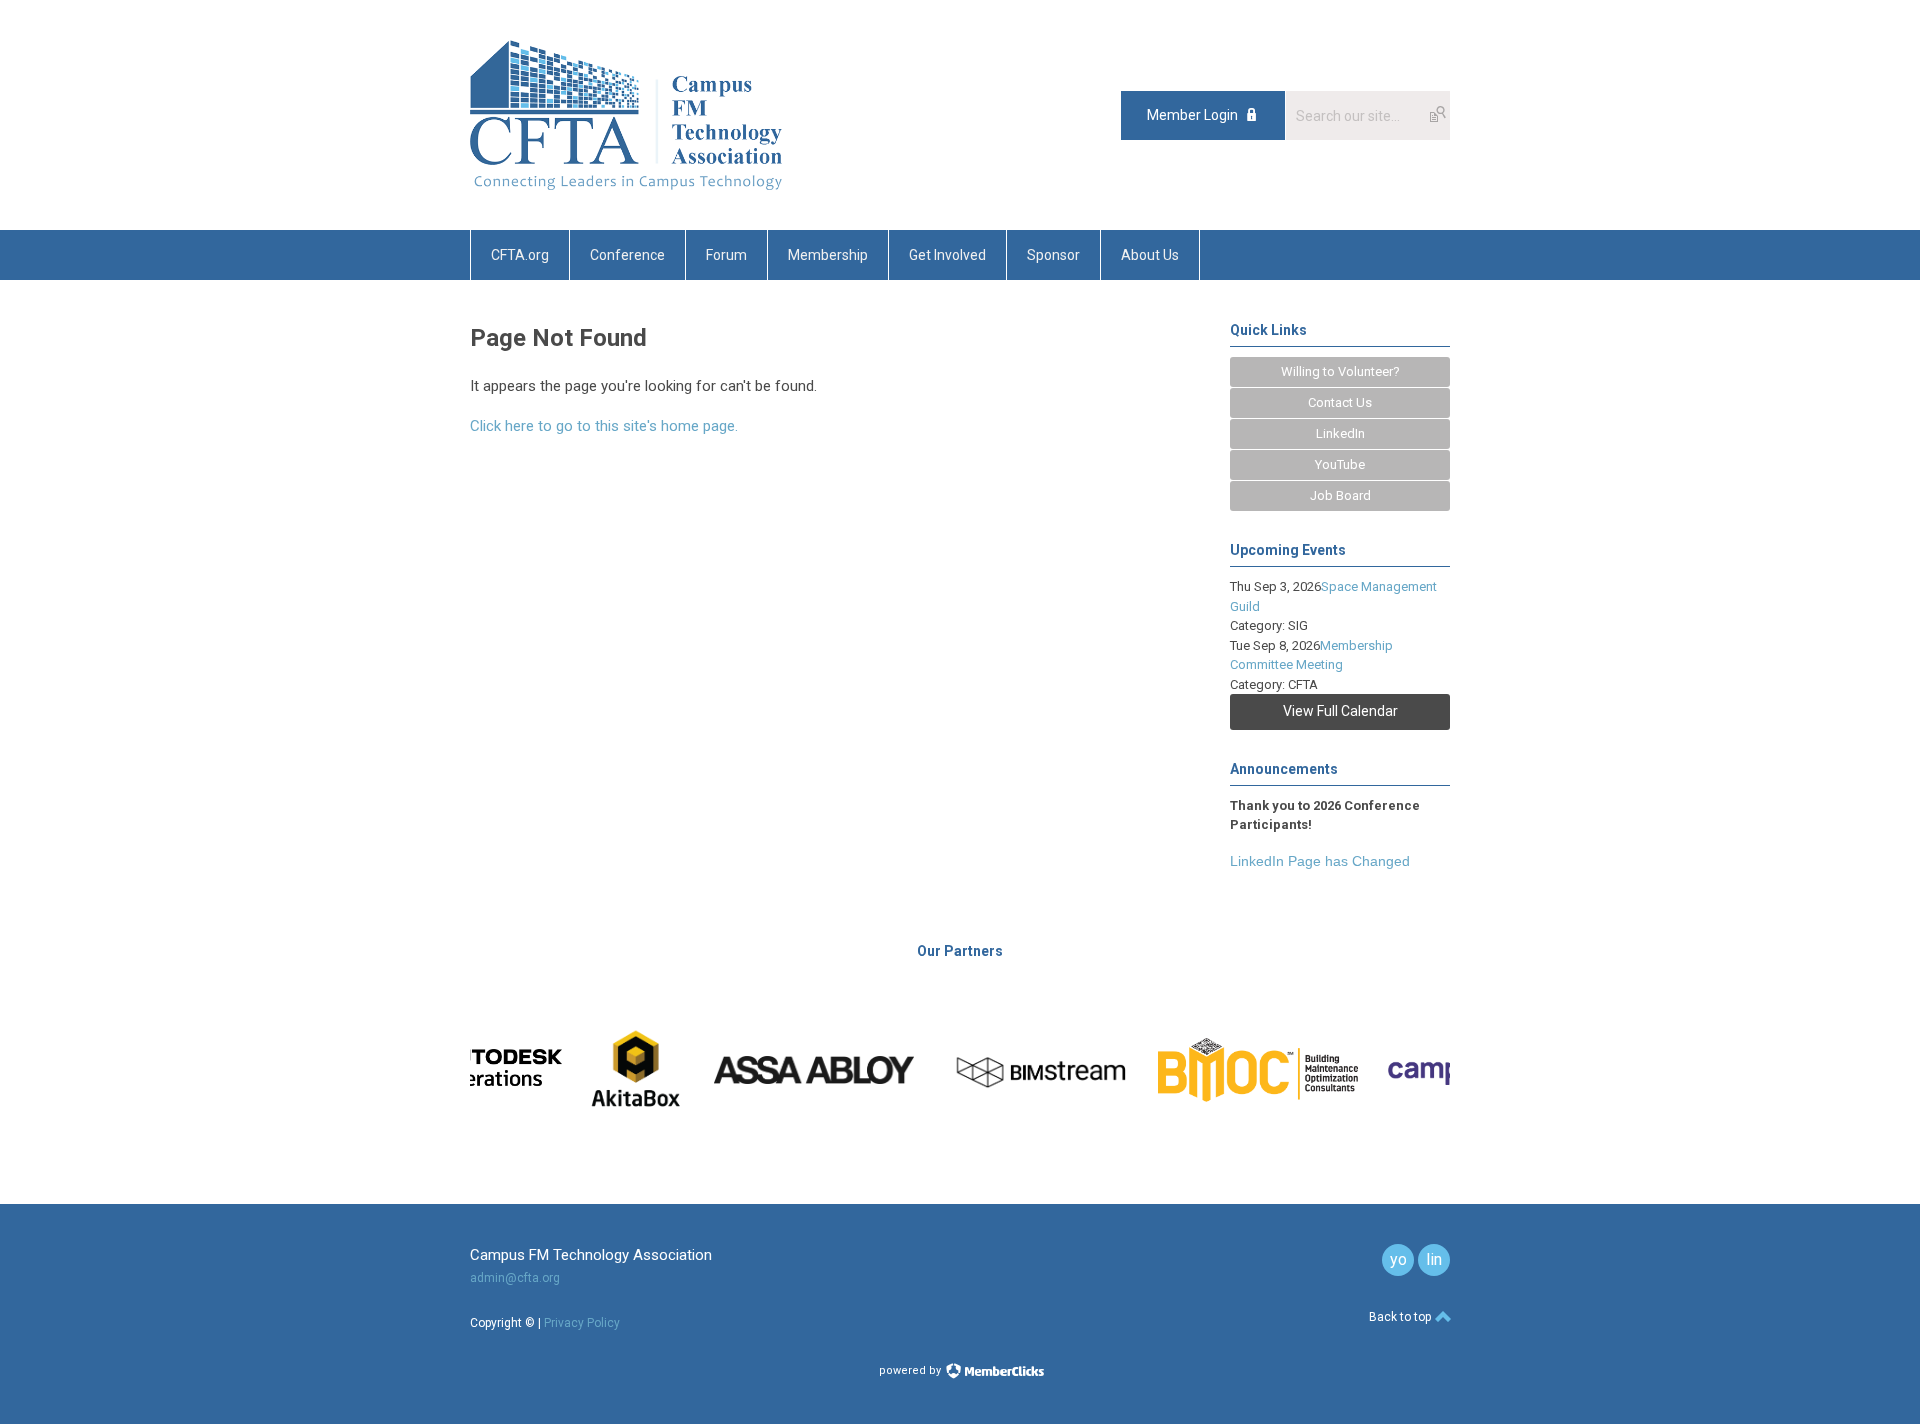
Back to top (1401, 1317)
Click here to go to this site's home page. (604, 426)
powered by (911, 1370)
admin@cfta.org (515, 1278)
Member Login (1192, 115)
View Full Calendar (1340, 711)
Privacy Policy (582, 1323)
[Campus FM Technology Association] (626, 185)
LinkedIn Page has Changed (1320, 861)
